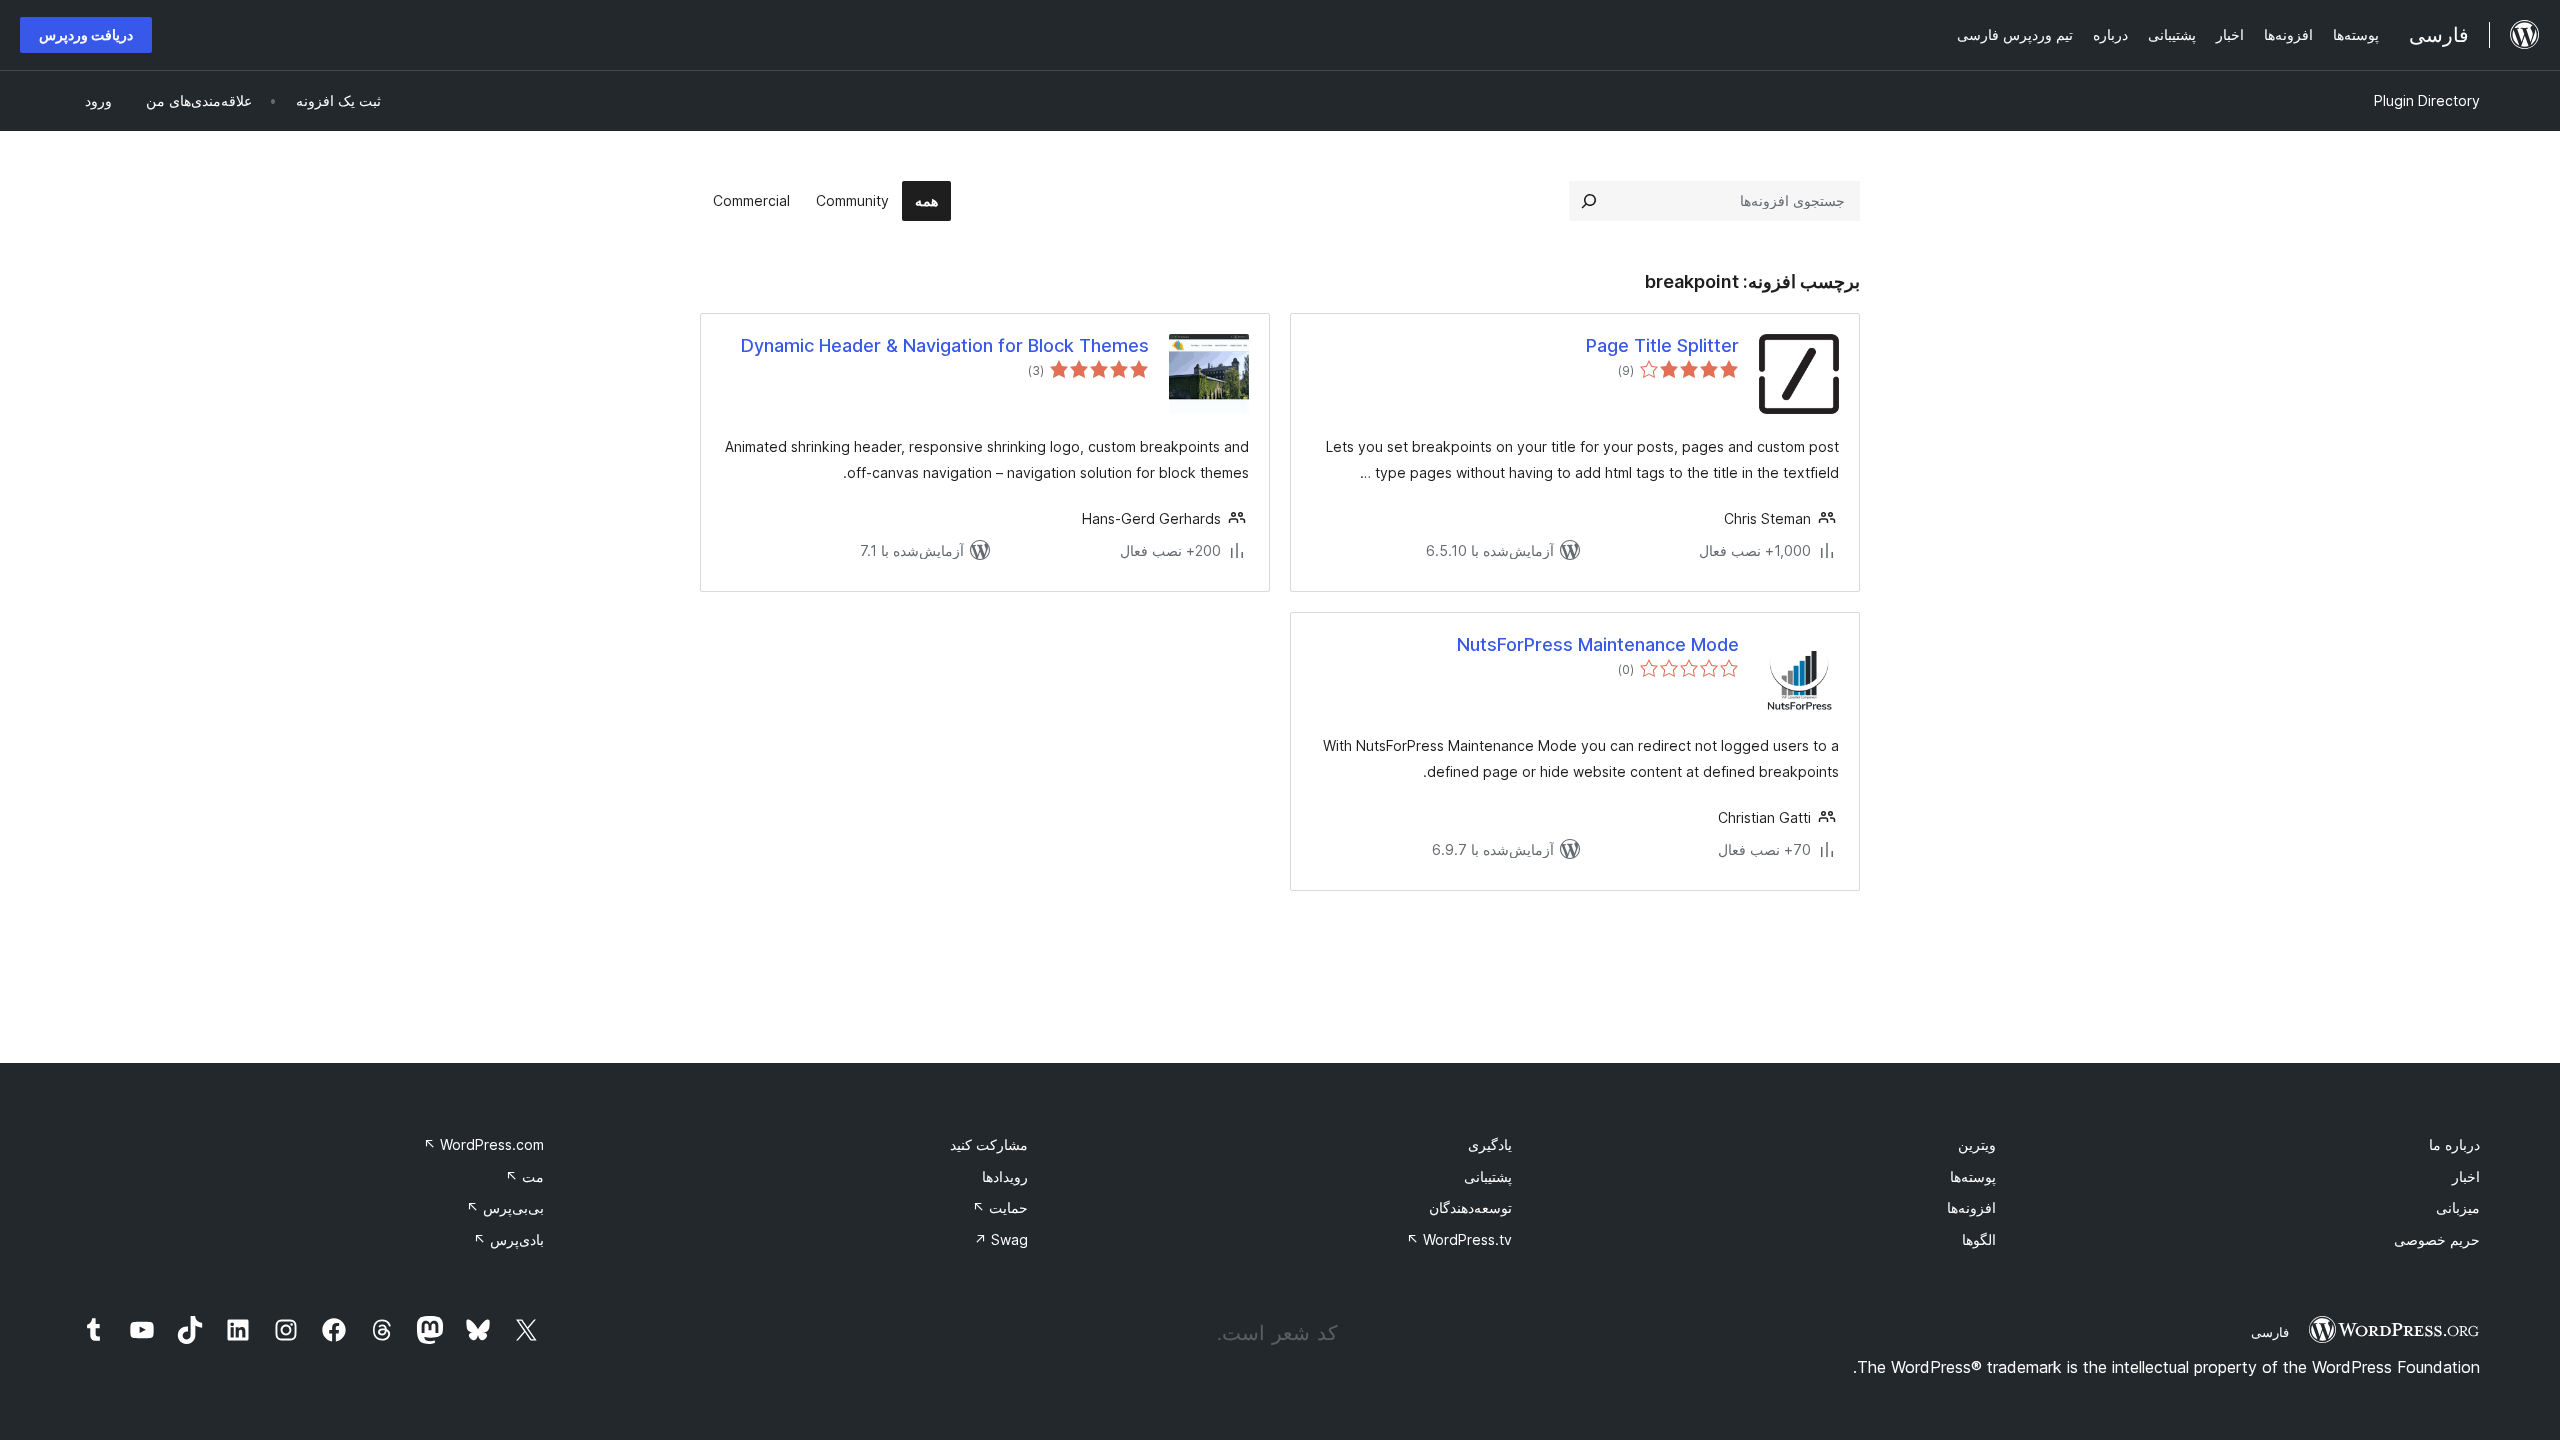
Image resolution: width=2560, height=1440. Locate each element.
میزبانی (2458, 1207)
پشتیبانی (1488, 1176)
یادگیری (1490, 1144)
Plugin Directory (2427, 100)
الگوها (1979, 1239)
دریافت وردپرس (86, 34)
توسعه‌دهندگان (1470, 1207)
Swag (1001, 1239)
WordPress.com (483, 1144)
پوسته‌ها (1973, 1176)
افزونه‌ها (1971, 1207)
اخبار (2466, 1176)
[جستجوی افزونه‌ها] (1589, 201)
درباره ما (2454, 1144)
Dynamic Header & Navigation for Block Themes (945, 345)
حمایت (1000, 1207)
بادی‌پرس (508, 1239)
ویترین (1977, 1144)
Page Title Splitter (1662, 345)
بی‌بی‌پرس (505, 1207)
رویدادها (1005, 1176)
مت (524, 1176)
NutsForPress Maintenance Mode (1598, 644)
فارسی (2270, 1332)
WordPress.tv (1459, 1239)
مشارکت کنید (989, 1144)
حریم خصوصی (2437, 1239)
